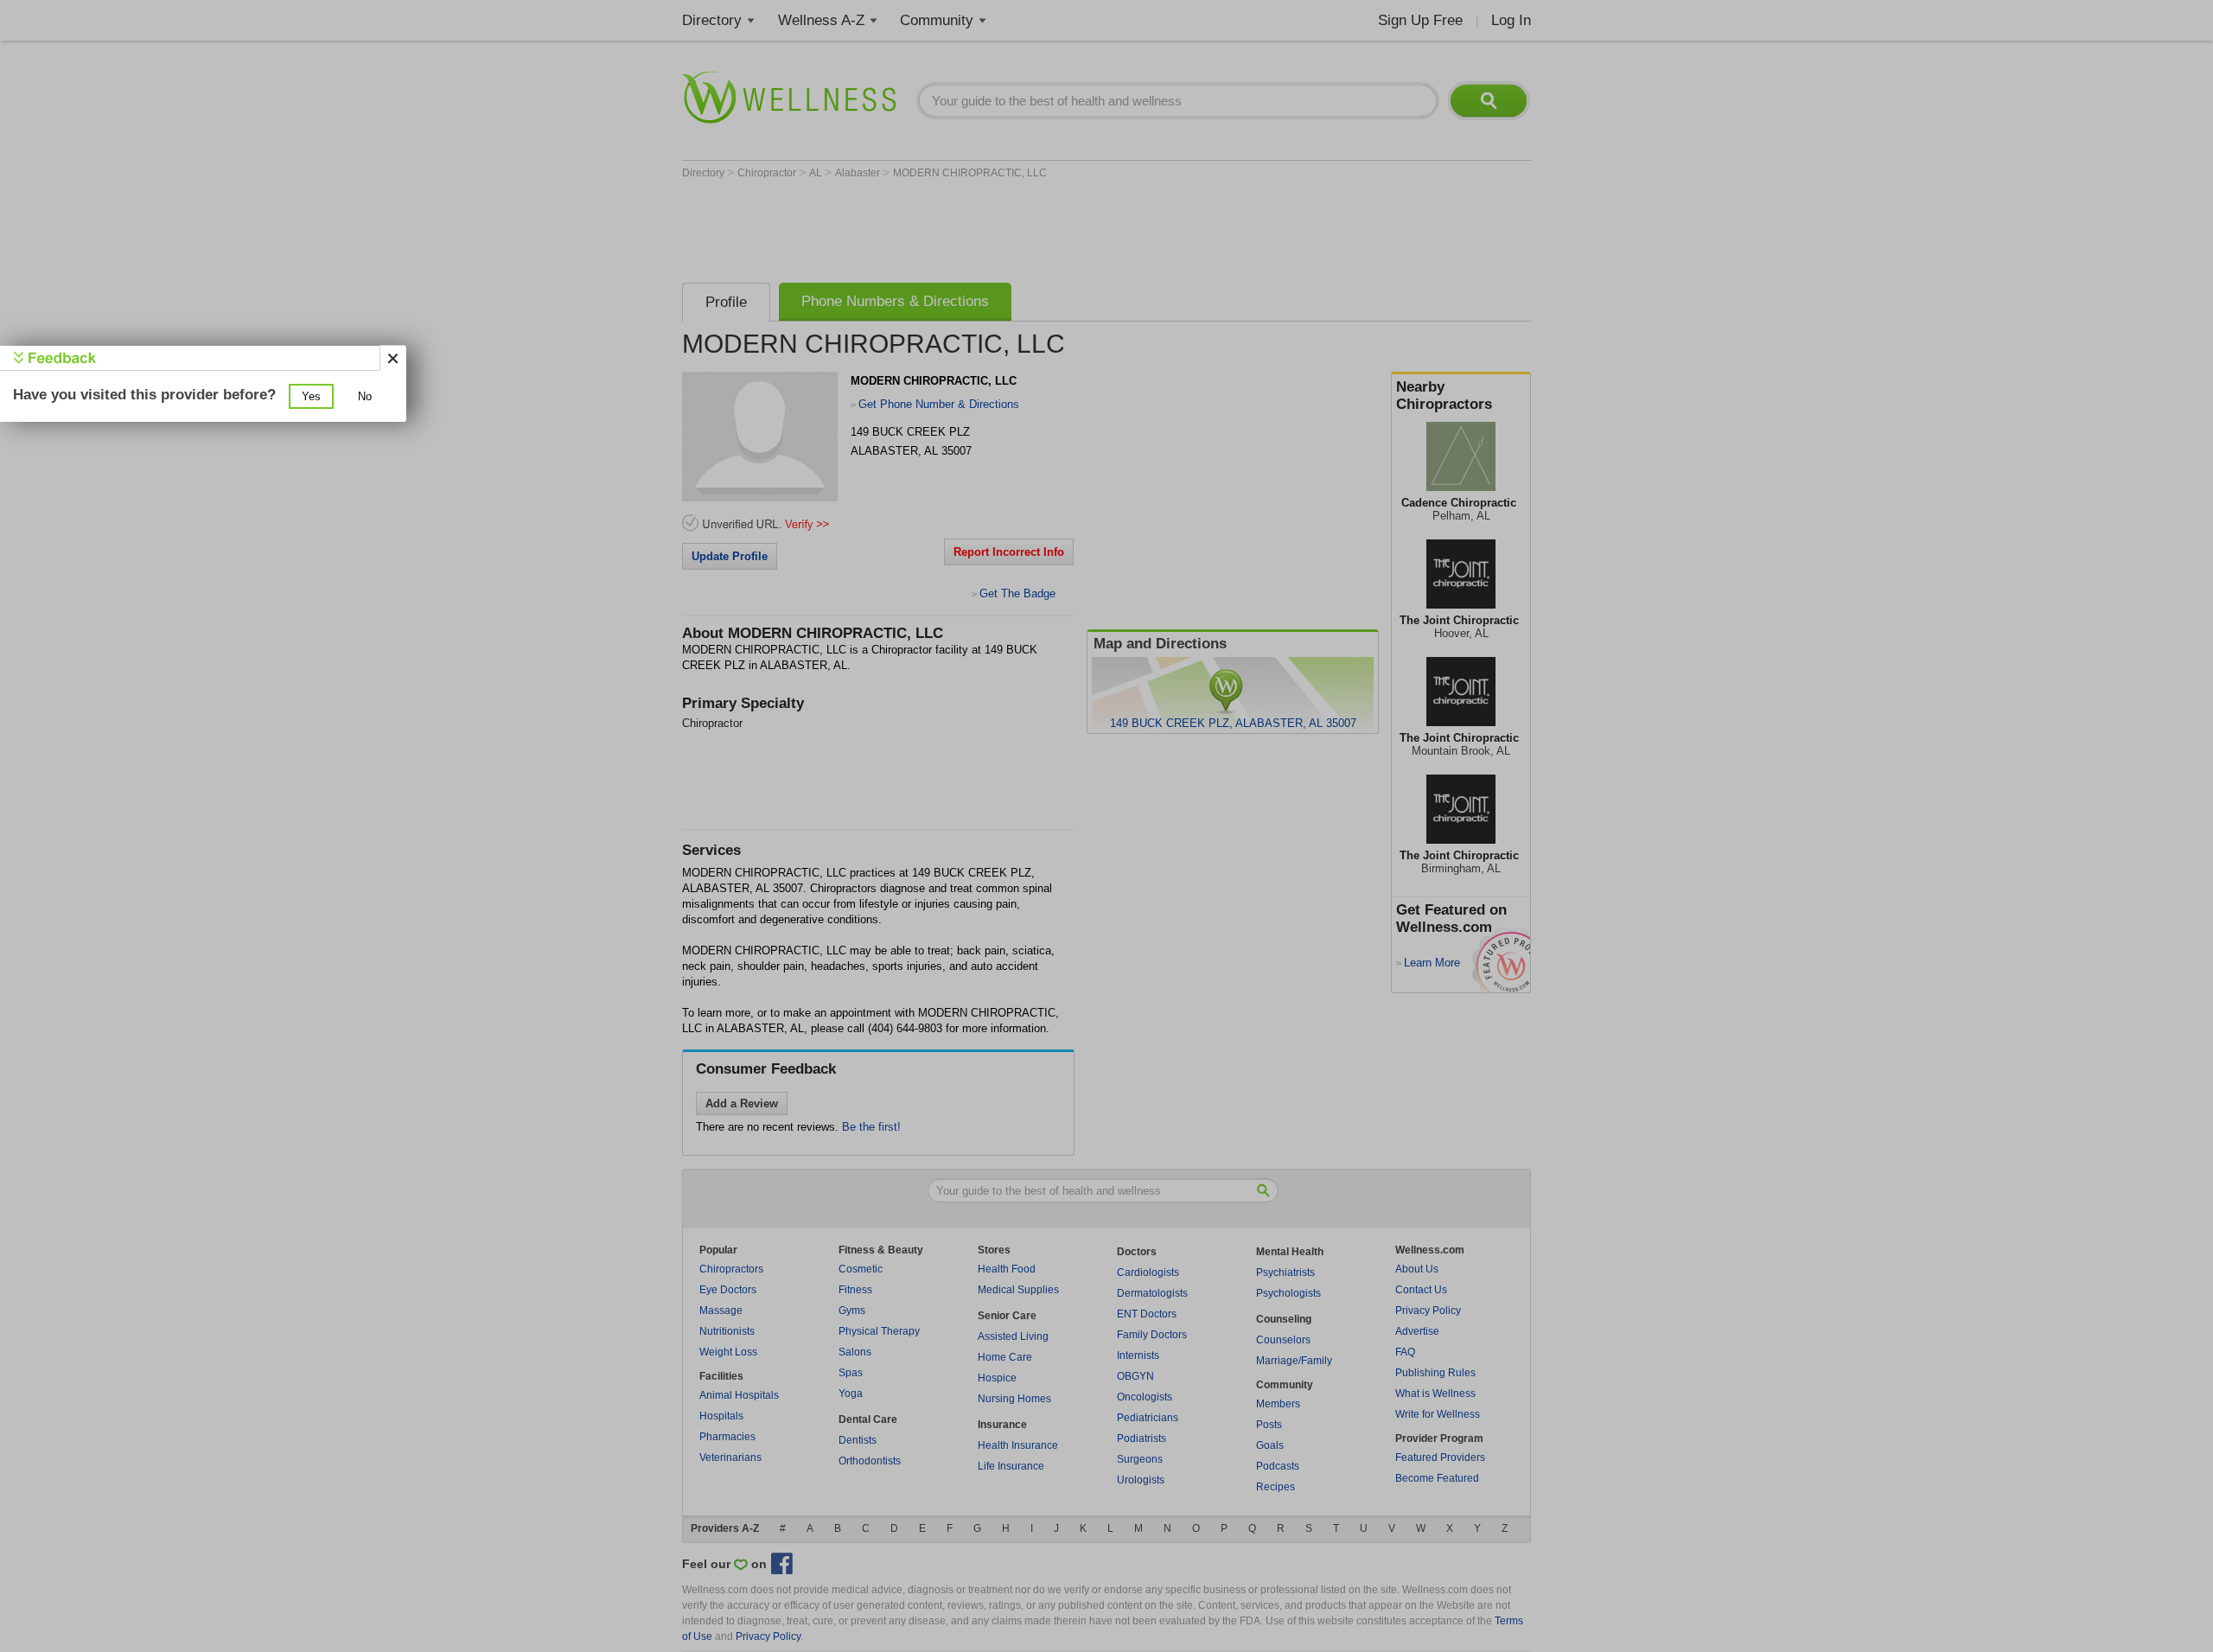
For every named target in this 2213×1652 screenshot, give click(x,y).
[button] (311, 396)
